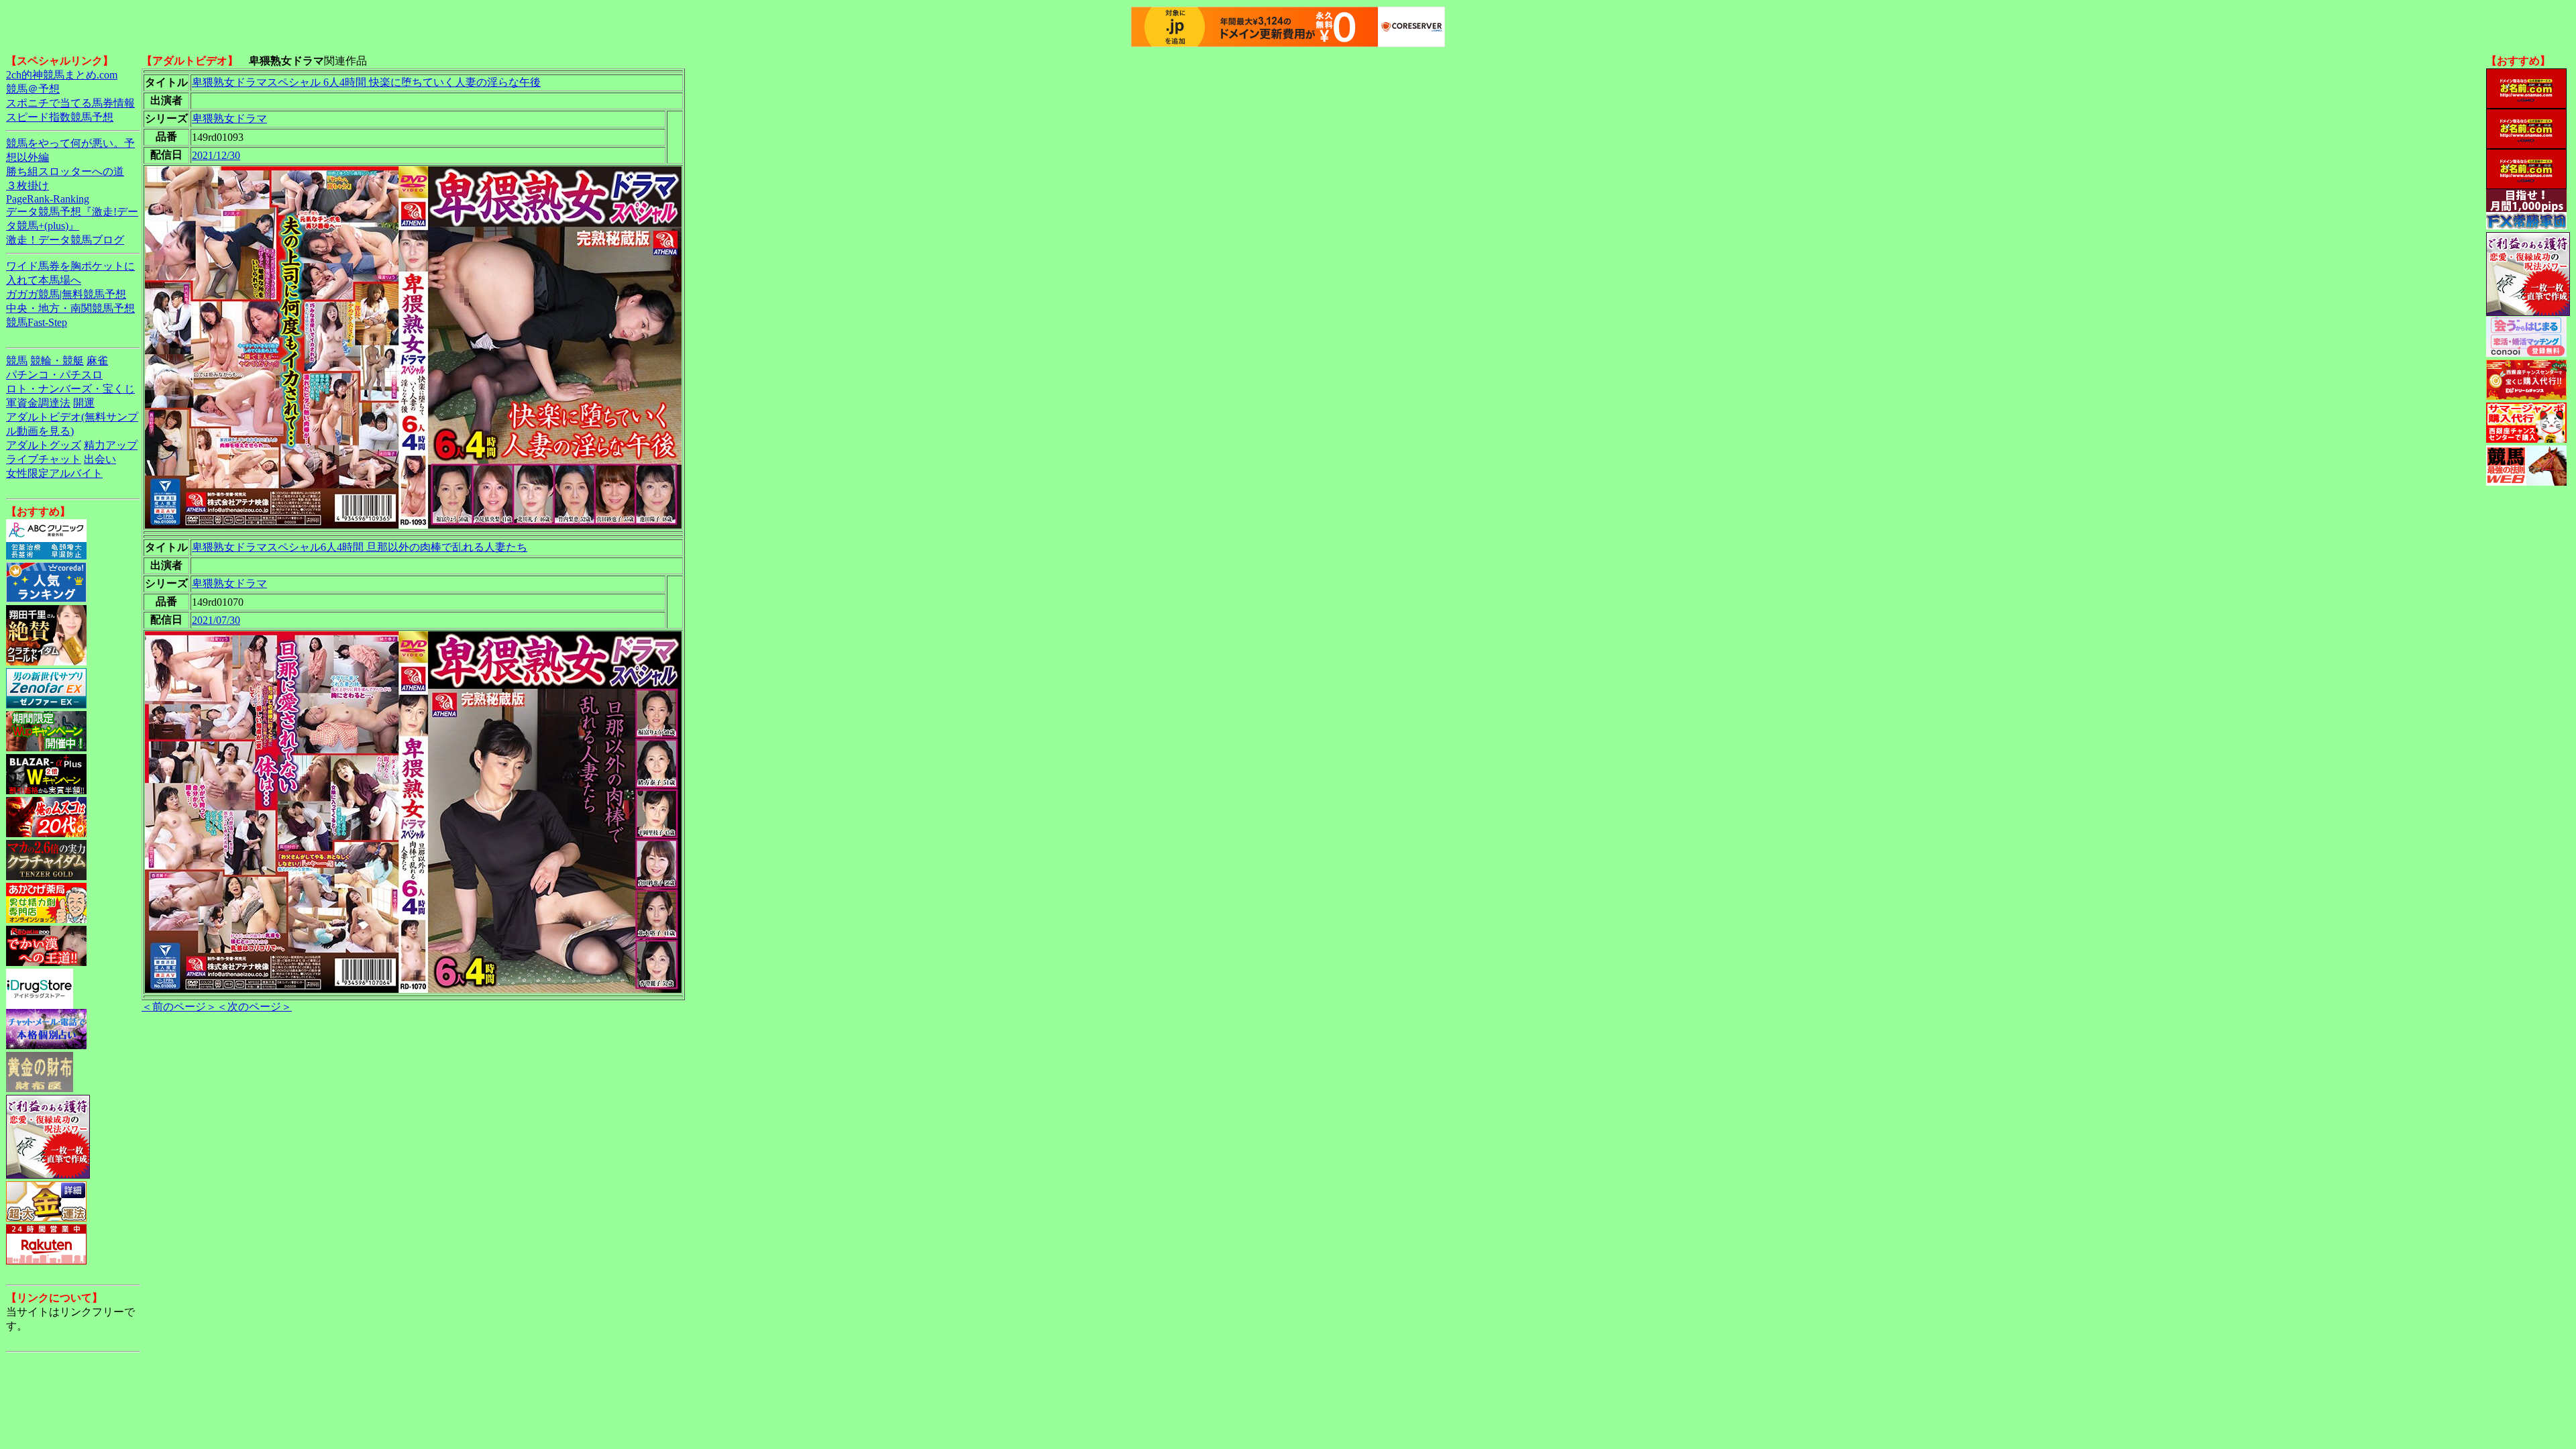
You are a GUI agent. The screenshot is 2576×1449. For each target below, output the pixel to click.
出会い (100, 459)
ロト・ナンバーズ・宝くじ (70, 389)
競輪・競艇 (57, 361)
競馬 (17, 361)
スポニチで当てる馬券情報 (70, 103)
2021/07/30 (216, 620)
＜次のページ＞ (254, 1007)
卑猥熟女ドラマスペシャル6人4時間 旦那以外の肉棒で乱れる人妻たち (360, 547)
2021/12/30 (216, 155)
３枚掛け (28, 185)
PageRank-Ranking (48, 199)
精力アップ (111, 445)
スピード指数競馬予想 (60, 117)
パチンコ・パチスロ (54, 375)
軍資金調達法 (38, 403)
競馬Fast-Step (37, 322)
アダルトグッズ (44, 445)
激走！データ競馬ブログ (65, 240)
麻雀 (97, 361)
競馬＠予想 (33, 89)
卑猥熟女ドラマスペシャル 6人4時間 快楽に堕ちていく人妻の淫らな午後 (366, 82)
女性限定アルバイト (54, 473)
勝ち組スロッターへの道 (65, 171)
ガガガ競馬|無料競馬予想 (66, 294)
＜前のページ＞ (179, 1007)
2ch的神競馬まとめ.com (62, 75)
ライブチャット (44, 459)
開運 (84, 403)
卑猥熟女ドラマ (229, 118)
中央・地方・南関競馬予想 (70, 308)
